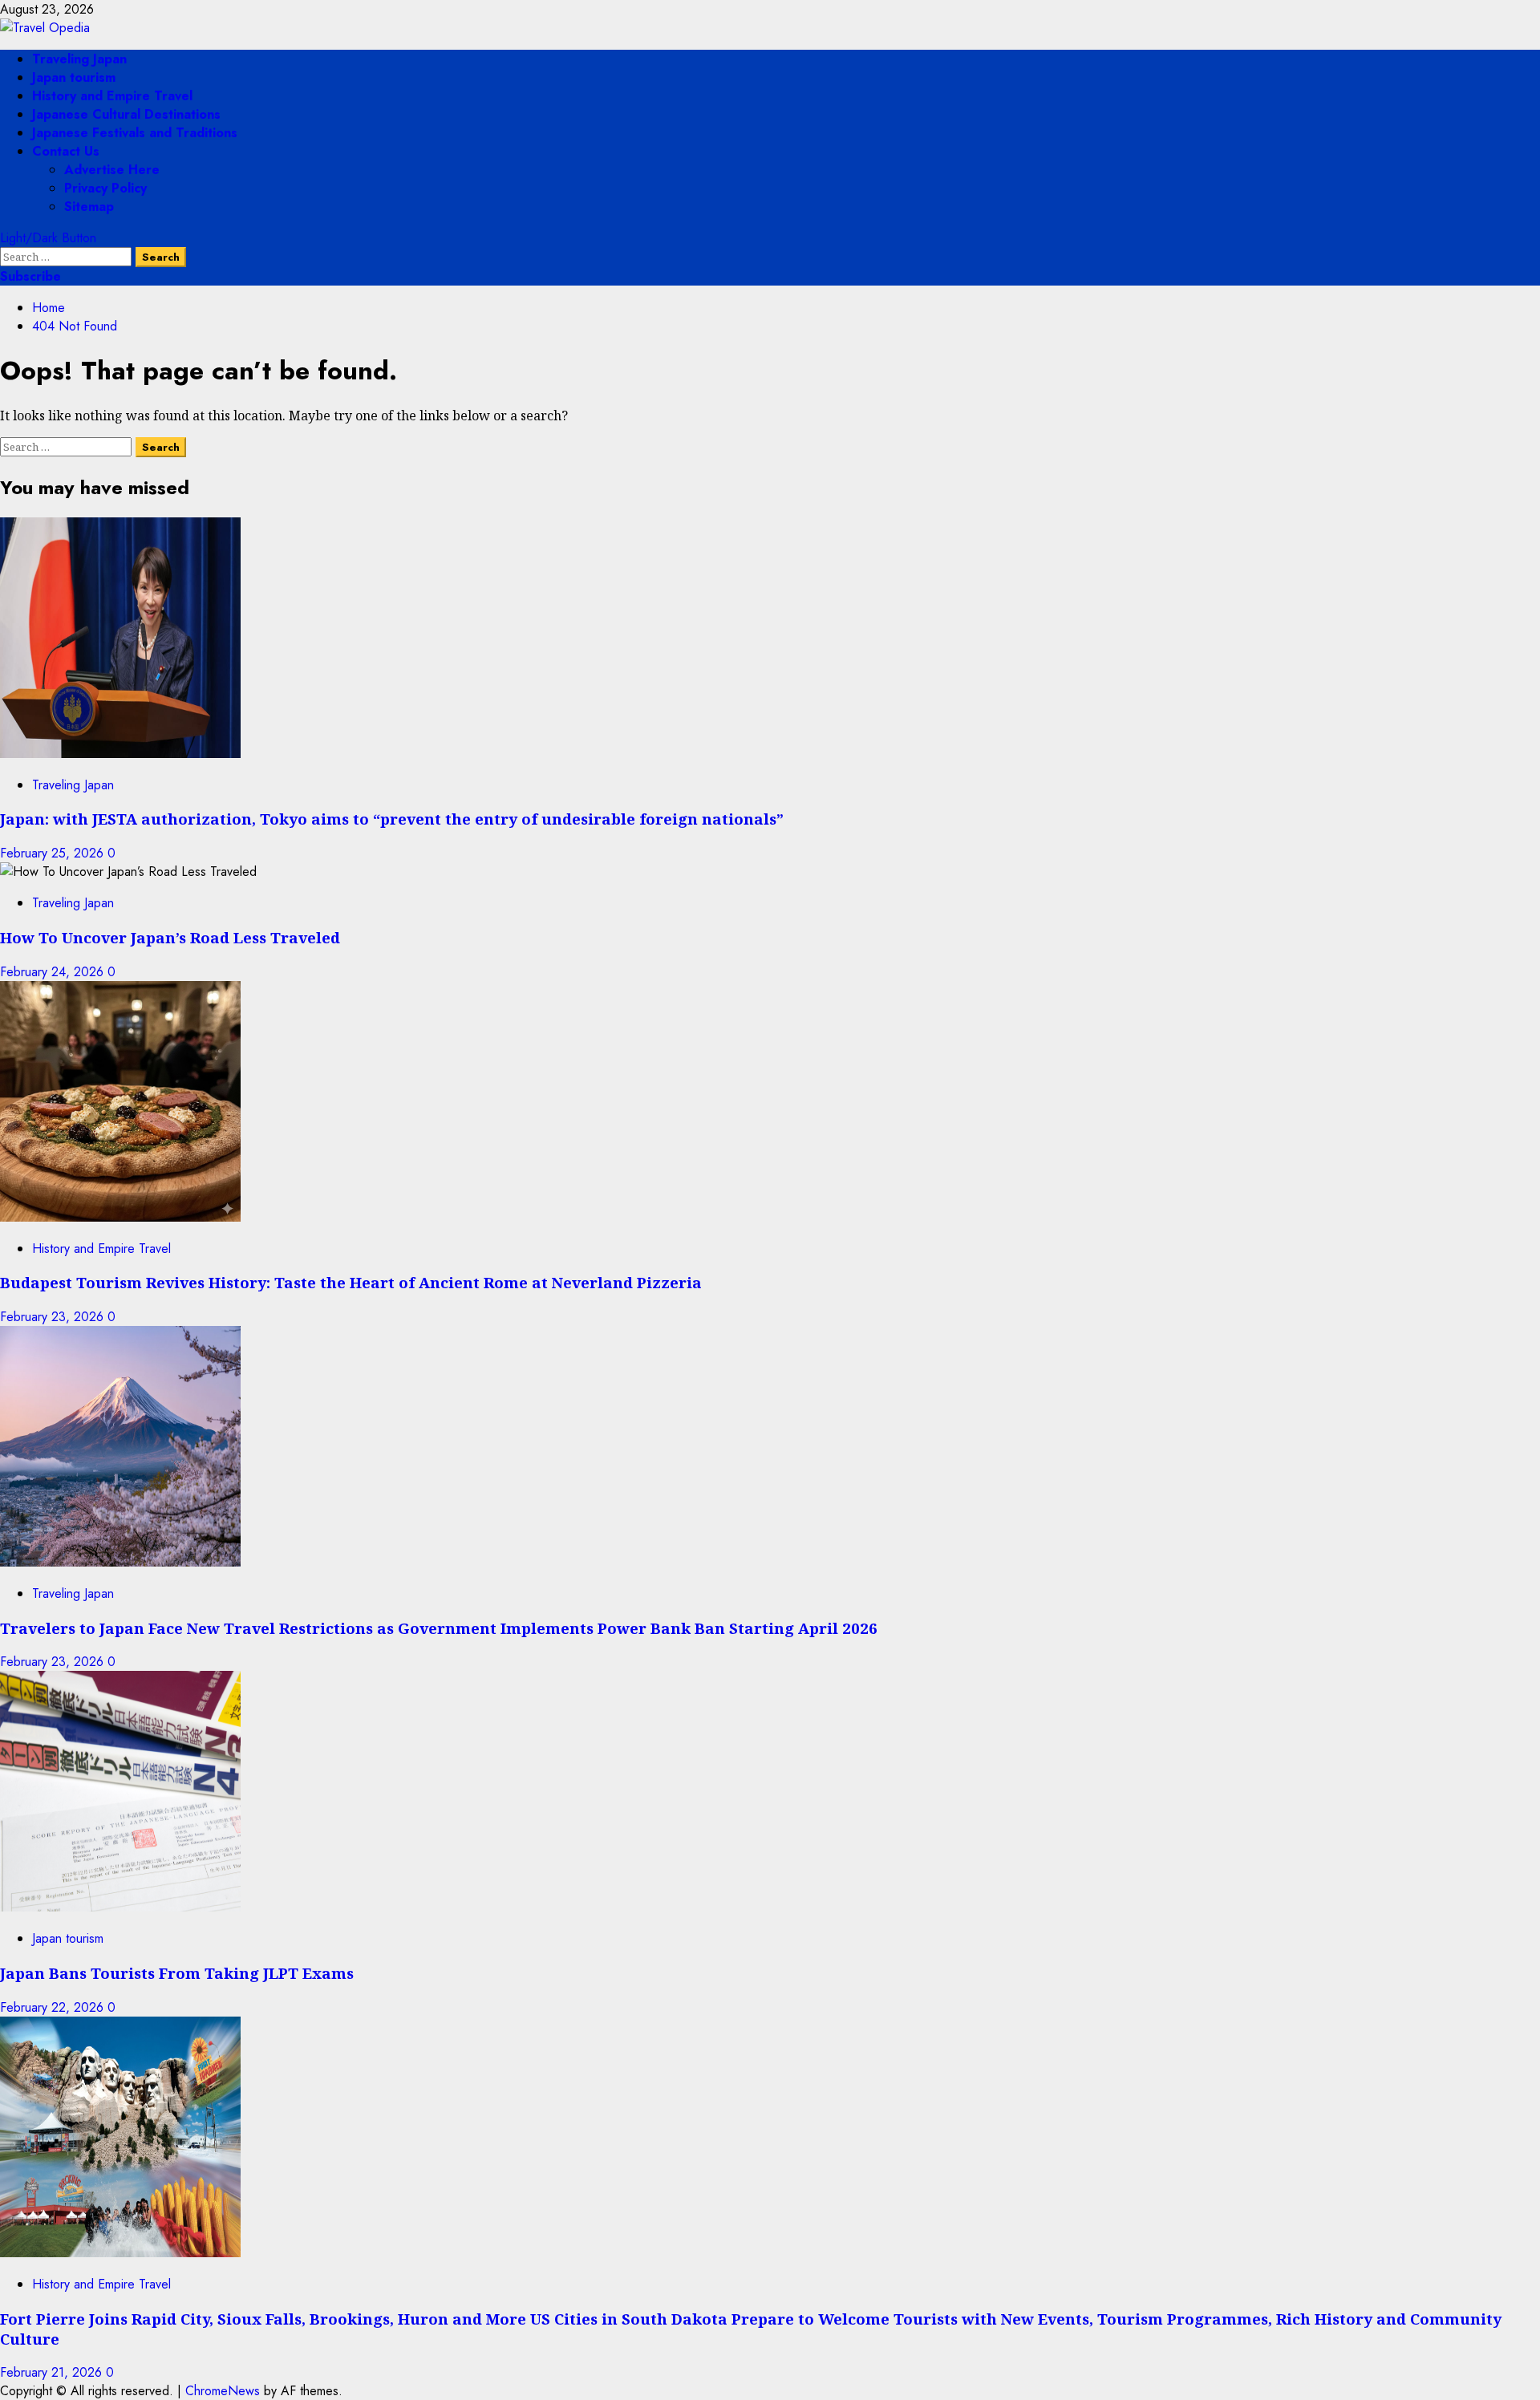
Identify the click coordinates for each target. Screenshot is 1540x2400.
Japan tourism (74, 77)
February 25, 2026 (54, 853)
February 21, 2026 (53, 2372)
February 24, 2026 (54, 972)
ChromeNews (223, 2391)
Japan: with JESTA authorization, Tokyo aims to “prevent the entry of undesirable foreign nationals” (392, 819)
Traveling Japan (79, 59)
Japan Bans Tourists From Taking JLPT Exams (177, 1973)
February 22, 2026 (54, 2007)
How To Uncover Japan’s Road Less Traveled (170, 937)
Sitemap (89, 207)
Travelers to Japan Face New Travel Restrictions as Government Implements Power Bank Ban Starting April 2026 (439, 1628)
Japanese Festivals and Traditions (135, 133)
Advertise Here (112, 170)
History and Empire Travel (112, 96)
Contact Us (66, 151)
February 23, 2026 (54, 1317)
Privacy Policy (105, 188)
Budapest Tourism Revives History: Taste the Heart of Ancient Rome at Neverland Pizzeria (351, 1282)
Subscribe (30, 276)
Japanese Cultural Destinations (126, 114)
